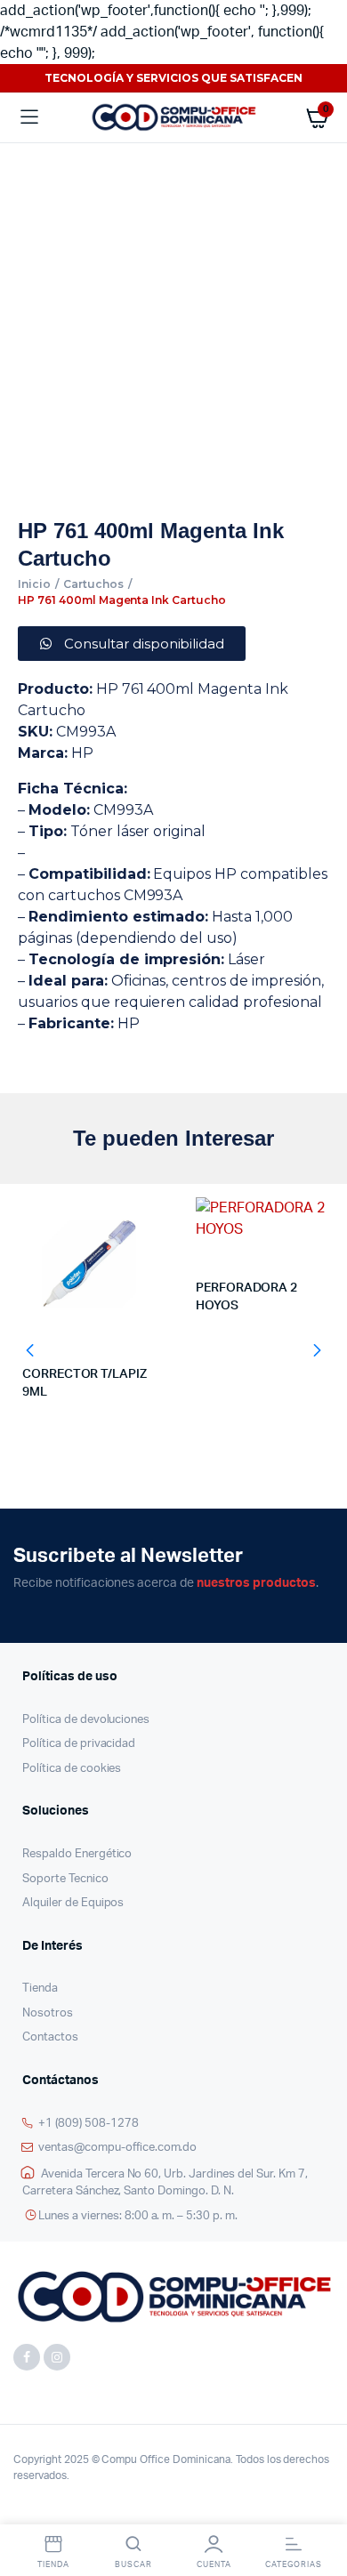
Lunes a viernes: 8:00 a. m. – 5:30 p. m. (138, 2216)
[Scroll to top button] (319, 2505)
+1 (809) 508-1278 (89, 2124)
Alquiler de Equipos (73, 1903)
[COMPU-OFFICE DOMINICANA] (173, 117)
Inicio (34, 584)
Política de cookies (72, 1769)
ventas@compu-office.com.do (117, 2148)
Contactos (50, 2037)
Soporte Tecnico (65, 1879)
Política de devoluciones (86, 1720)
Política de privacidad (79, 1744)
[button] (30, 1350)
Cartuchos (93, 584)
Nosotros (48, 2013)
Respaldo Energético (77, 1854)
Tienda (40, 1988)
